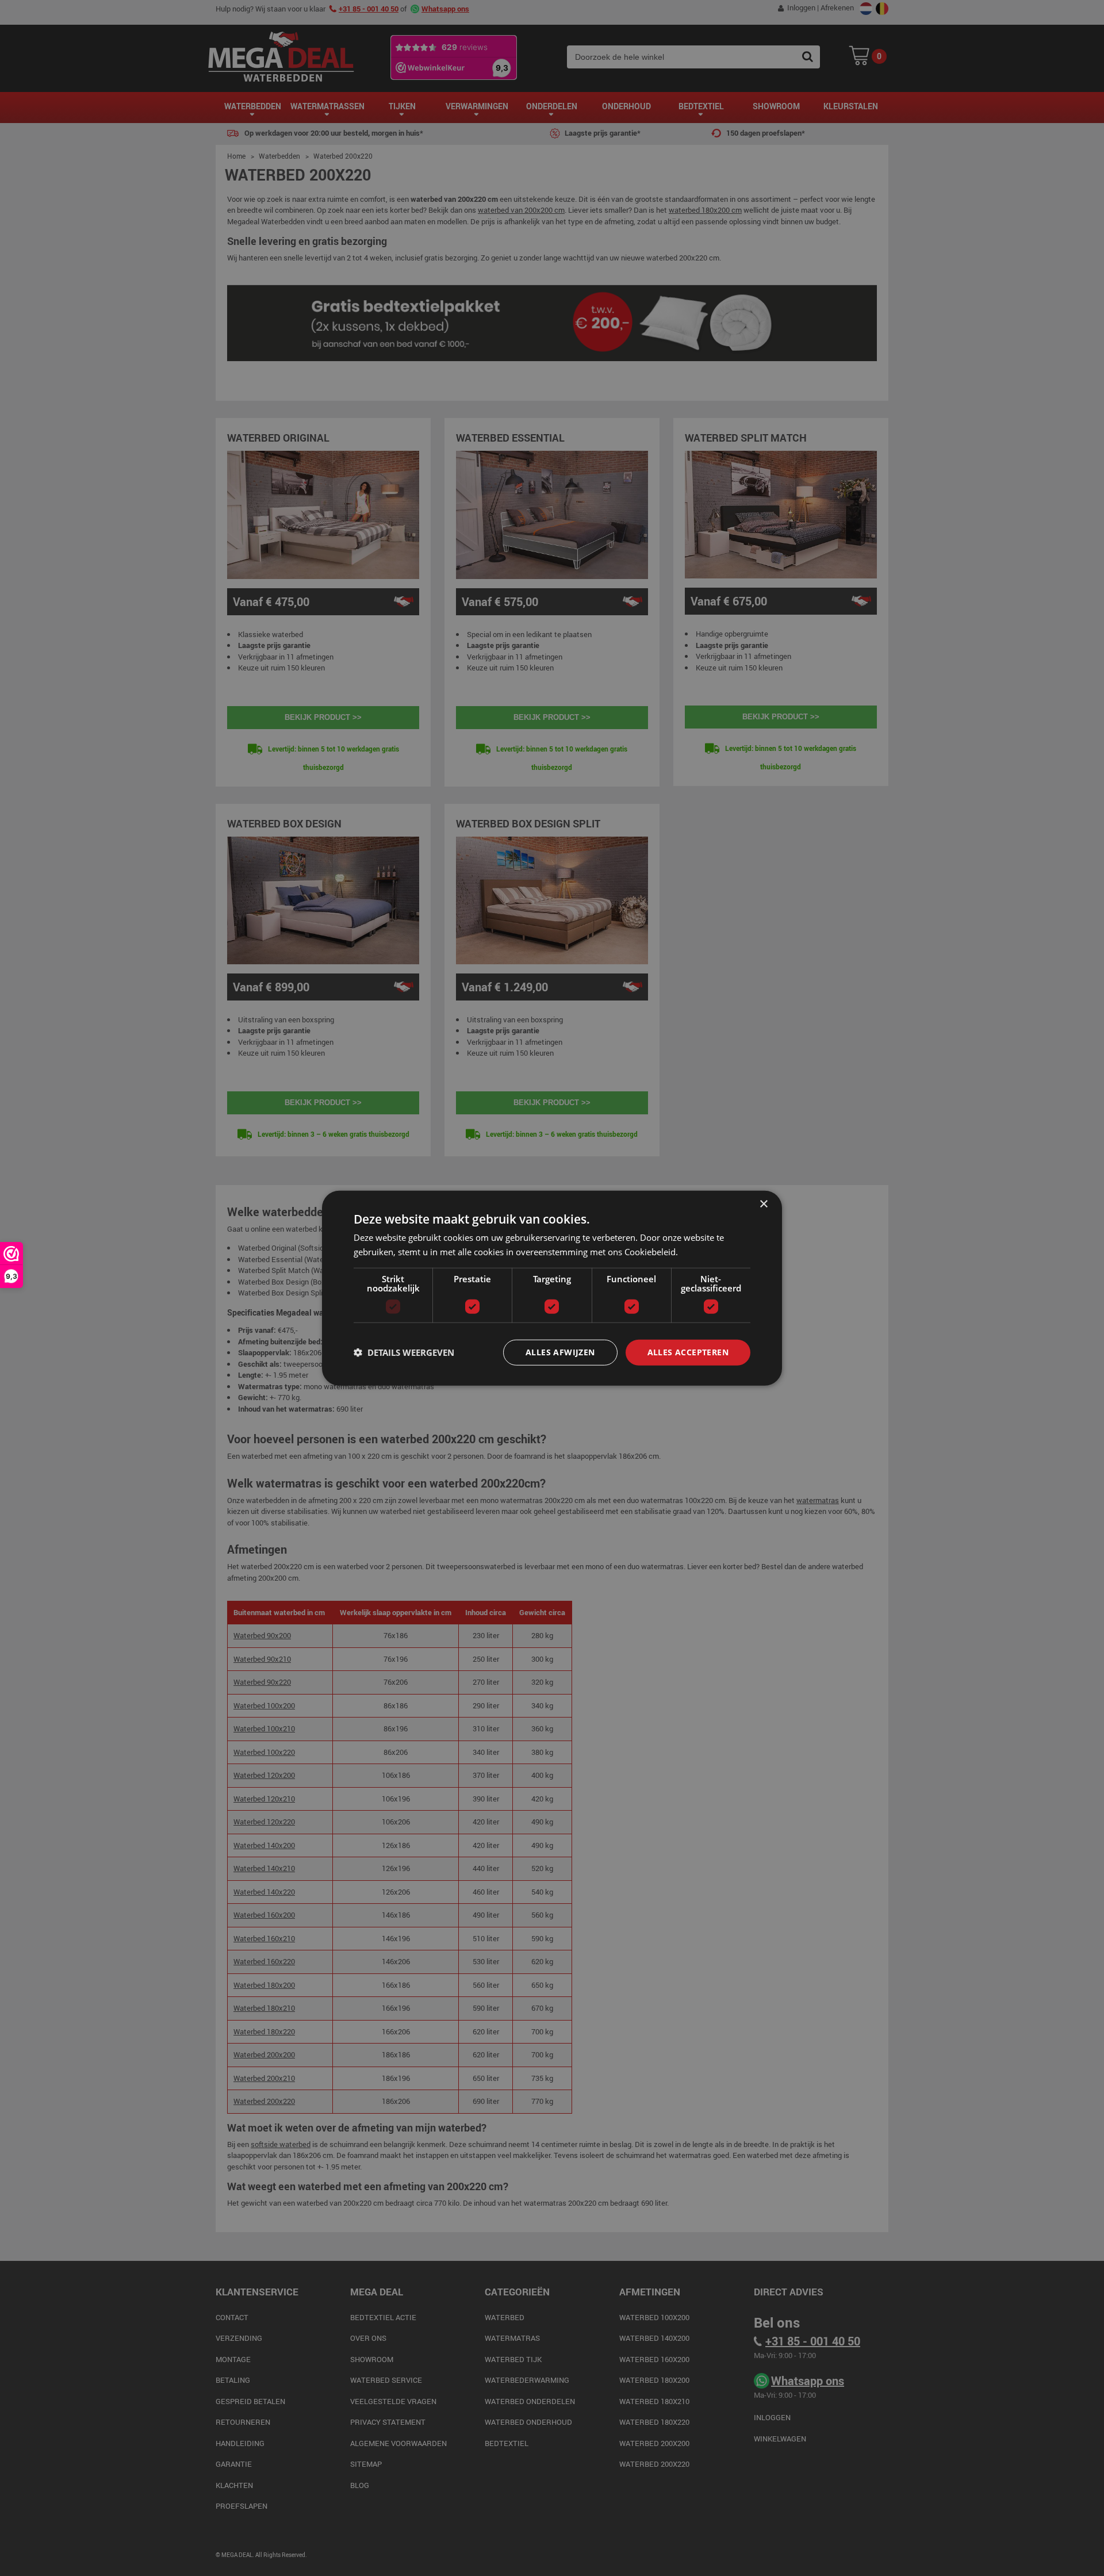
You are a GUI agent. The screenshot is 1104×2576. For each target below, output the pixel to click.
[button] (404, 1352)
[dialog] (552, 1288)
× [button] (763, 1204)
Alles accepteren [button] (688, 1352)
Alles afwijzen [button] (560, 1352)
